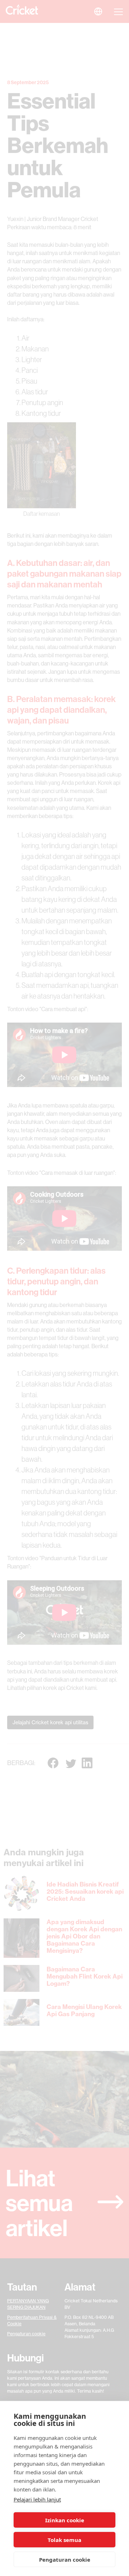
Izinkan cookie (65, 2520)
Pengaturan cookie (65, 2560)
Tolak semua (64, 2540)
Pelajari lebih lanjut (37, 2499)
